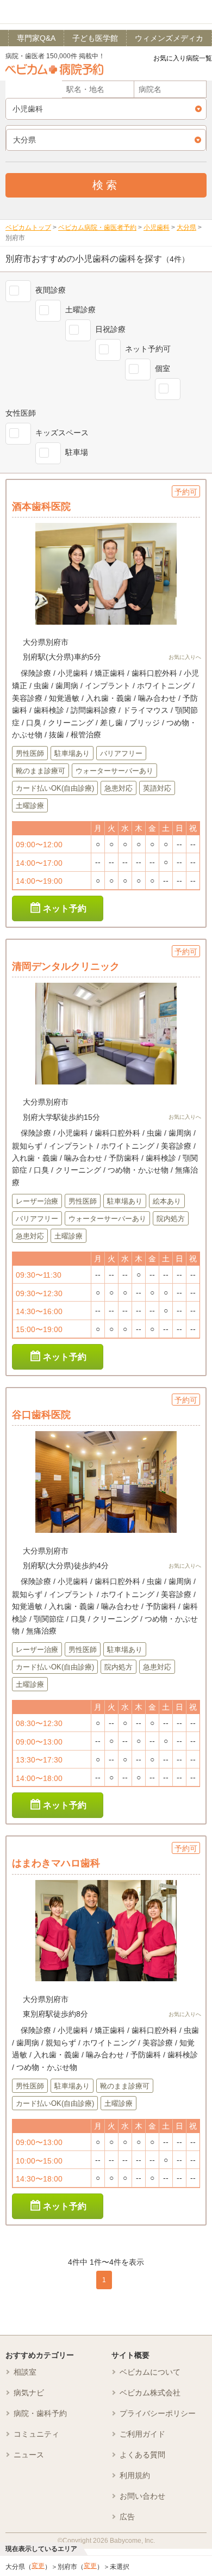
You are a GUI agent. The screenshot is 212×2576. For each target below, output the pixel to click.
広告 (127, 2517)
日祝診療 (110, 329)
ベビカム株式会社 (150, 2393)
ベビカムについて (150, 2372)
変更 (38, 2566)
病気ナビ (29, 2393)
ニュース (29, 2455)
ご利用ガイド (142, 2434)
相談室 (25, 2372)
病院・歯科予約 (40, 2413)
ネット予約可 (148, 349)
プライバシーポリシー (158, 2413)
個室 (163, 368)
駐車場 (77, 452)
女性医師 (21, 413)
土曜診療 (80, 310)
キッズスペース (62, 433)
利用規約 (135, 2475)
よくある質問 (142, 2455)
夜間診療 (51, 290)
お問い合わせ (142, 2496)
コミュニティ (36, 2434)
